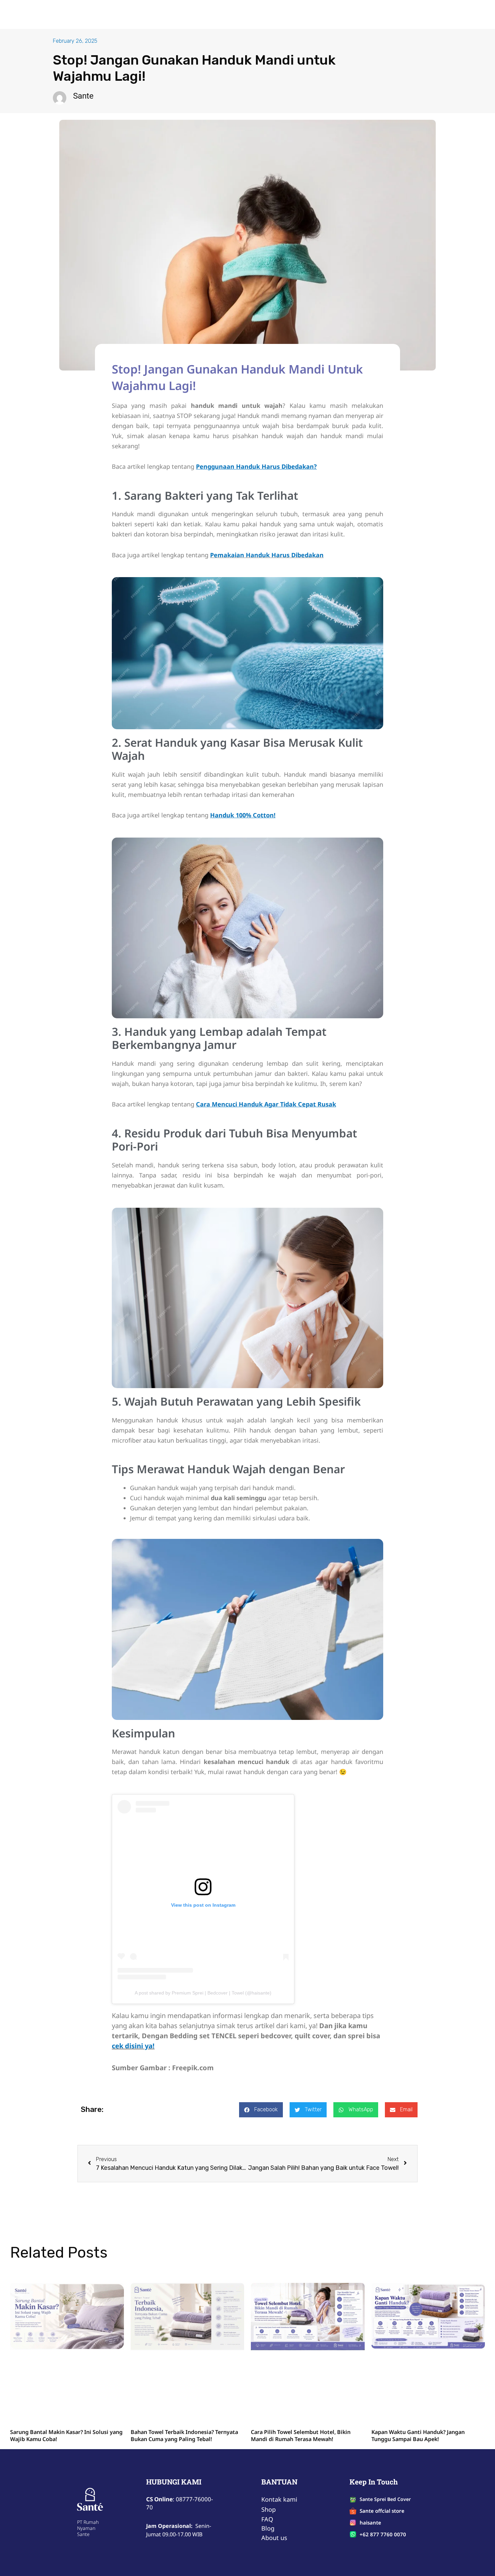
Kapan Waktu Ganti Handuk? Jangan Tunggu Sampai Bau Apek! (418, 2368)
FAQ (264, 14)
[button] (261, 2110)
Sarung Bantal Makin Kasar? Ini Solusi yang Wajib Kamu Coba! (66, 2368)
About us (237, 14)
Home (184, 14)
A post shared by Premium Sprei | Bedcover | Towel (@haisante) (203, 1993)
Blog (285, 14)
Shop (208, 14)
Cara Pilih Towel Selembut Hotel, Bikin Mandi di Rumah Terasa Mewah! (301, 2368)
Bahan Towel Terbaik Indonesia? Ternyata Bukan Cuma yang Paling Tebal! (184, 2368)
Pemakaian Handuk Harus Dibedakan (267, 555)
